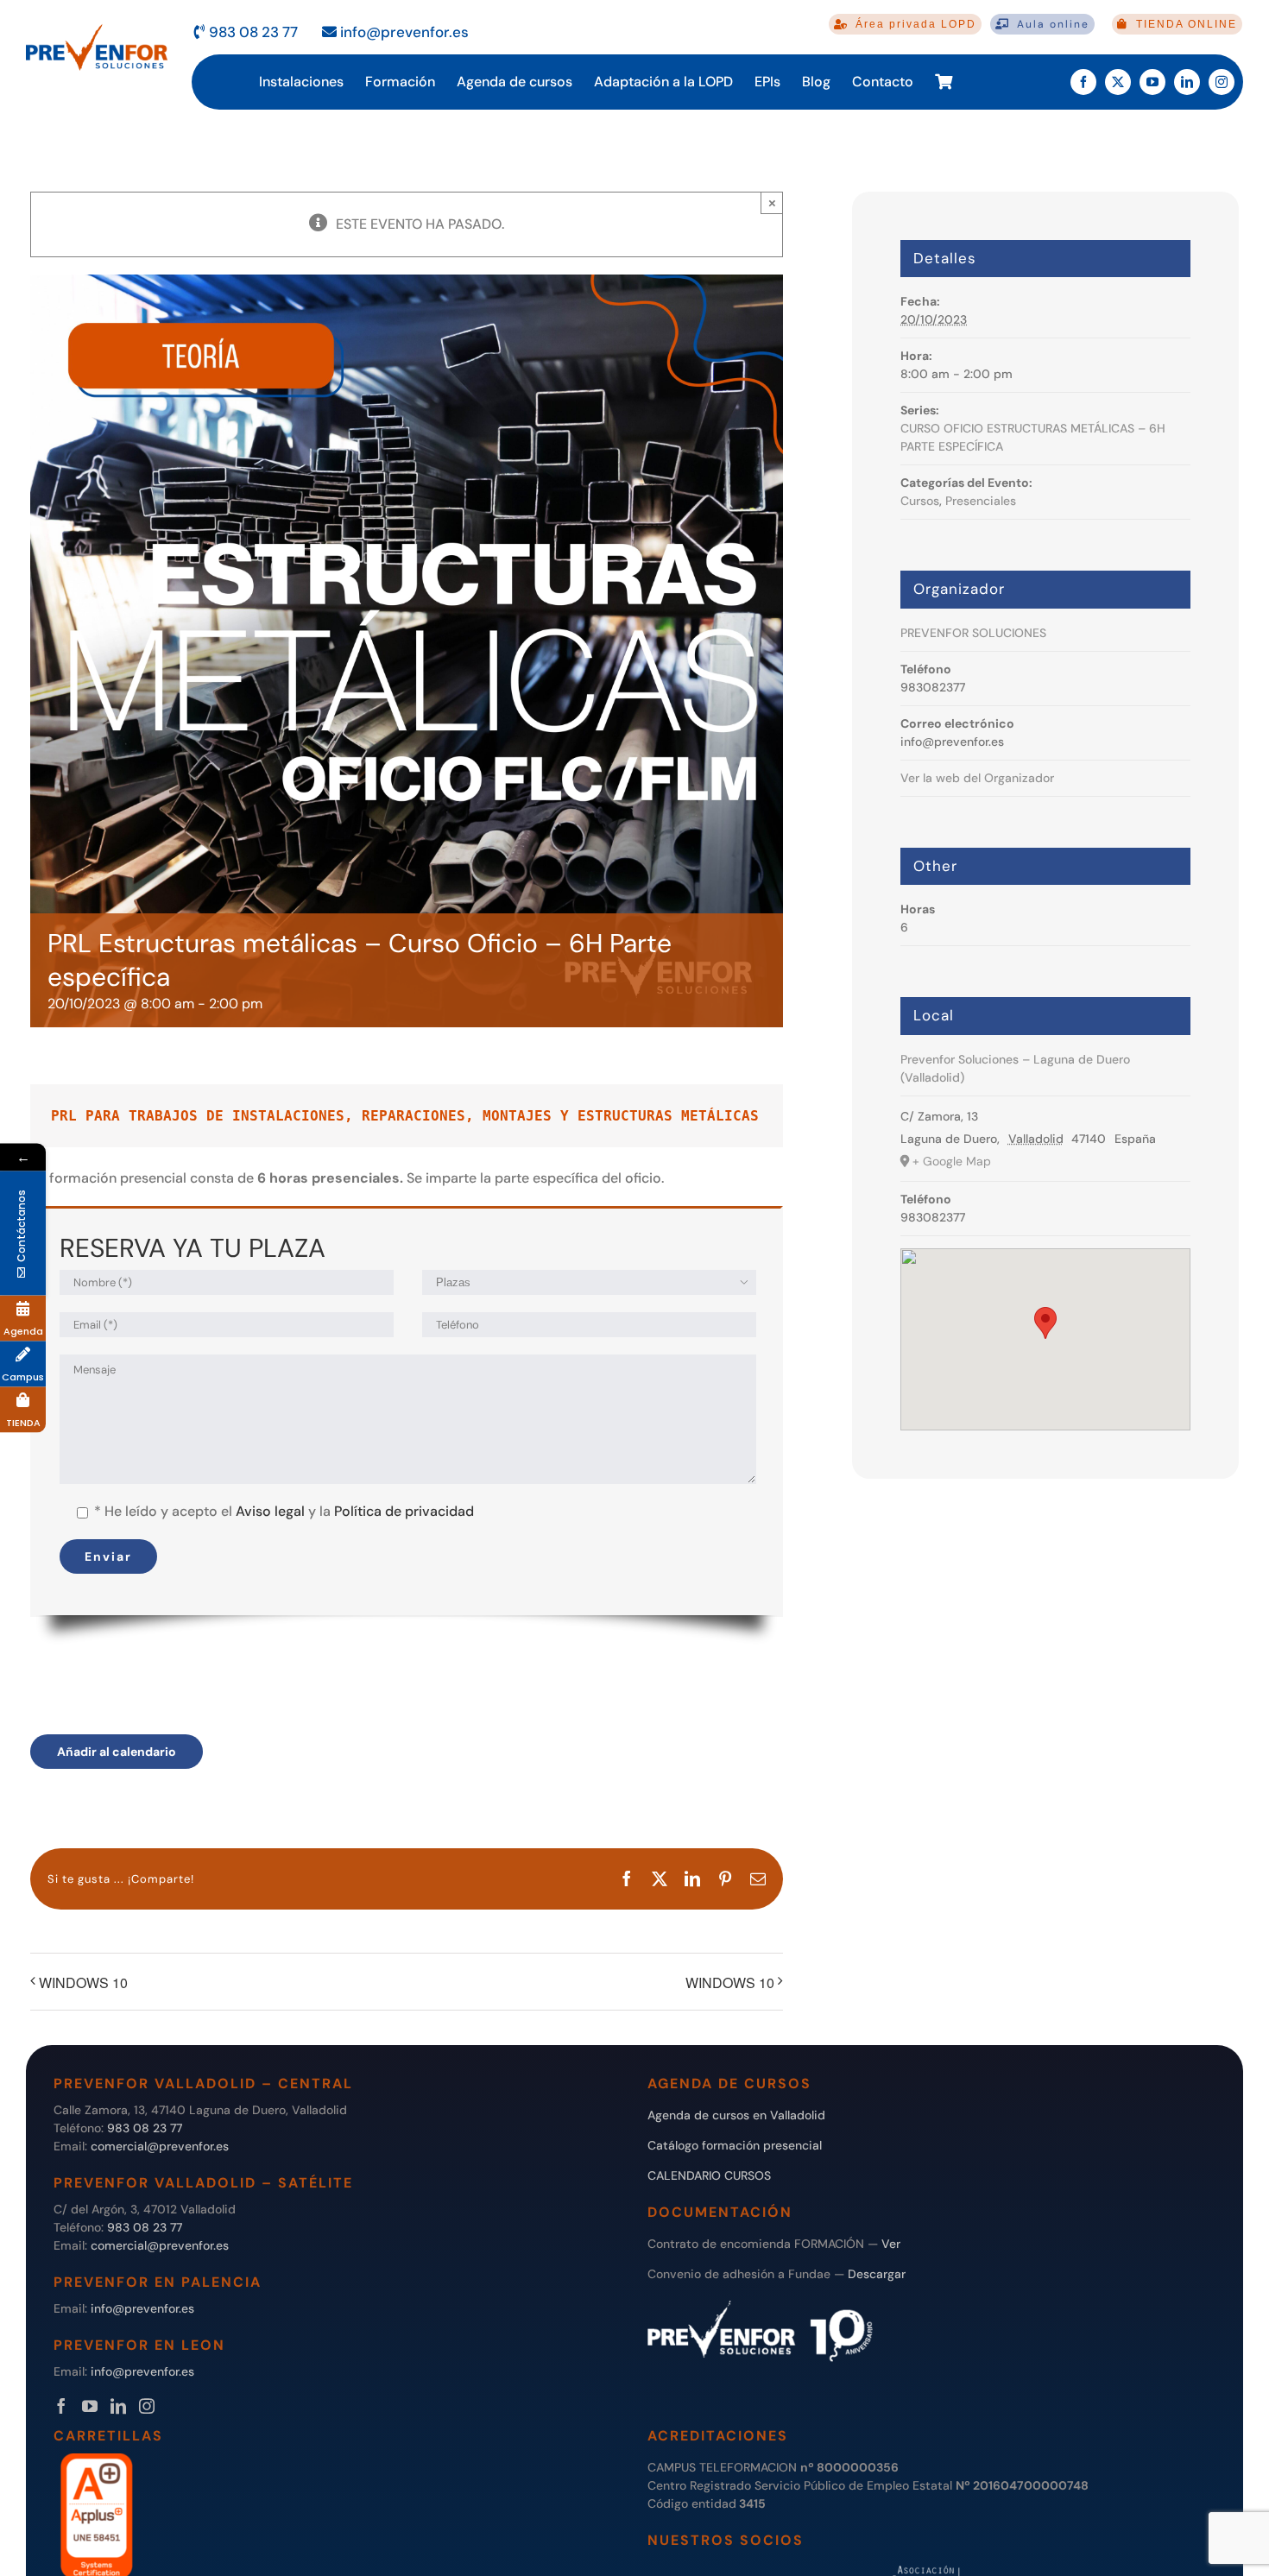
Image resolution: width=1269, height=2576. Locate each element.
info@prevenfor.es (403, 32)
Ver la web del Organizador (977, 778)
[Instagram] (147, 2406)
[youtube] (1152, 82)
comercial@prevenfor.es (160, 2146)
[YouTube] (90, 2406)
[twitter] (1118, 82)
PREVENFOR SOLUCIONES (973, 633)
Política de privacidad (404, 1511)
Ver (891, 2244)
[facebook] (1083, 82)
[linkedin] (1187, 82)
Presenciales (981, 501)
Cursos (920, 501)
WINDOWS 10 (83, 1983)
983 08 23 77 (252, 32)
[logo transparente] (97, 25)
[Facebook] (61, 2406)
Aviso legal (270, 1511)
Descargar (877, 2274)
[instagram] (1222, 82)
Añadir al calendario (117, 1752)
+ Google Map (952, 1161)
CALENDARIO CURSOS (709, 2175)
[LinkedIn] (118, 2406)
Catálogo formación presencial (735, 2145)
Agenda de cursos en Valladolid (736, 2115)
